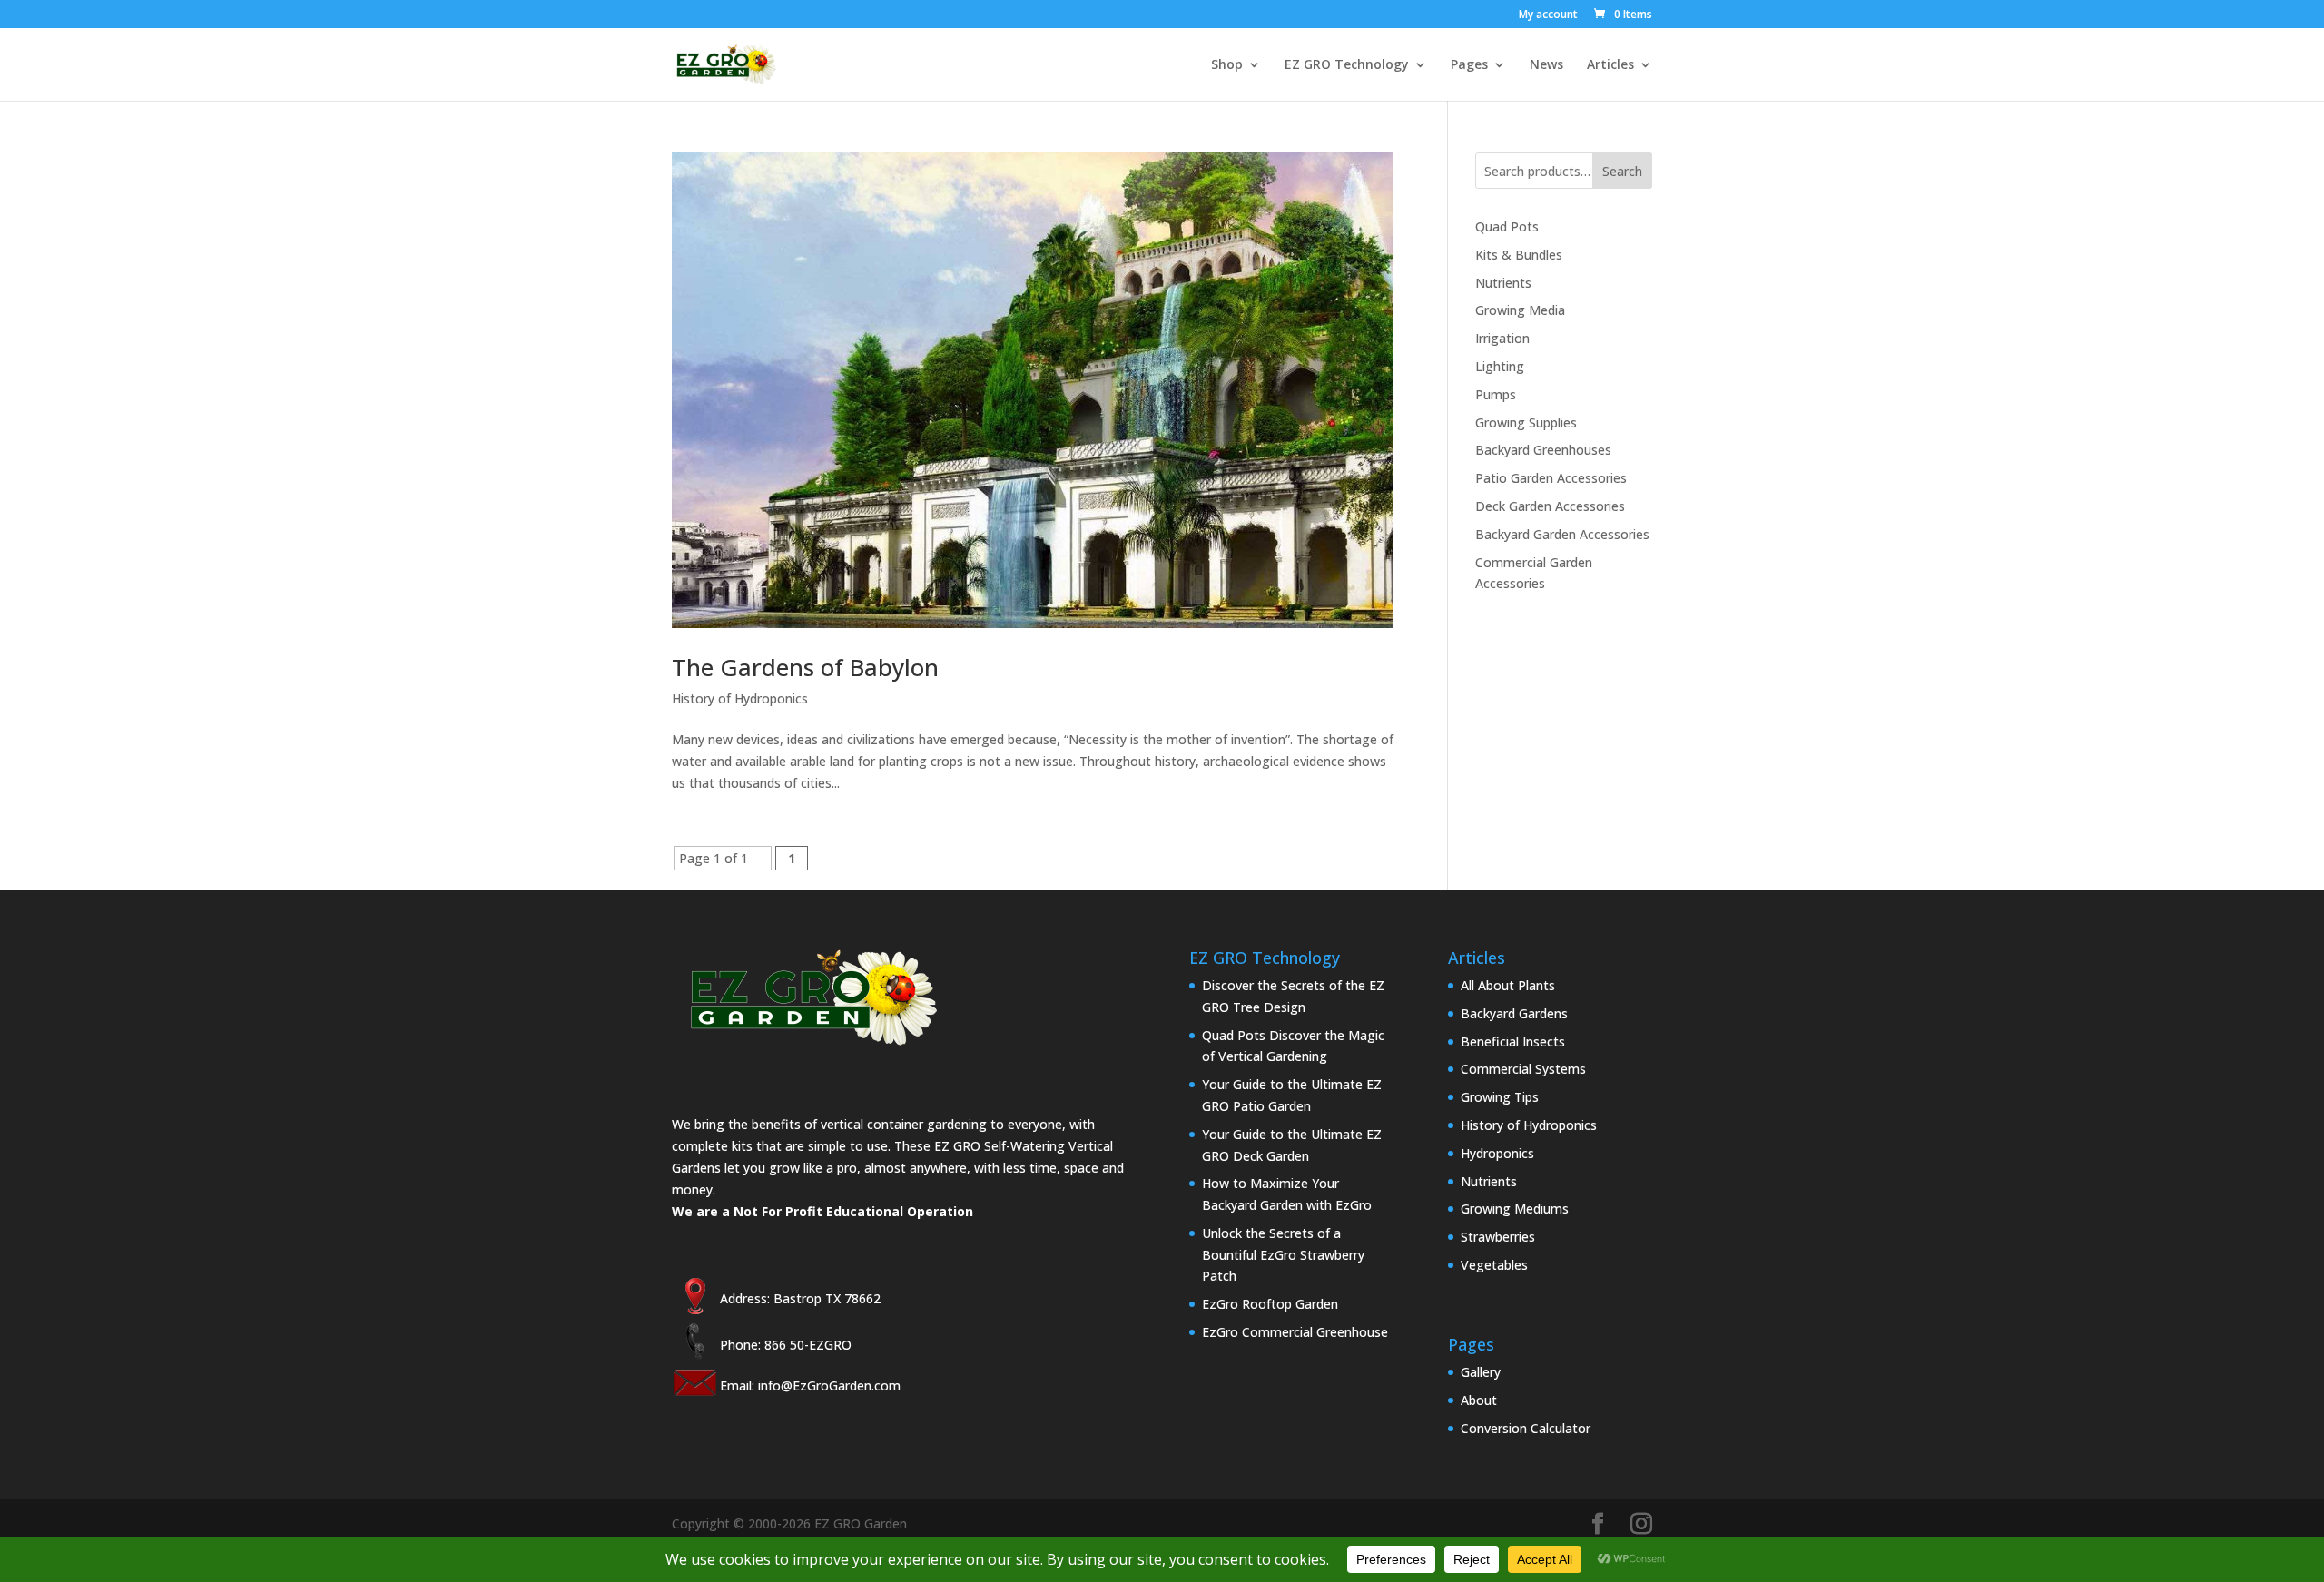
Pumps (1496, 394)
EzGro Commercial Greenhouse (1295, 1332)
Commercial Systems (1523, 1069)
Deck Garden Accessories (1550, 506)
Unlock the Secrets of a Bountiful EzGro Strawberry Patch (1283, 1255)
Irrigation (1502, 338)
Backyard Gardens (1514, 1013)
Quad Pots (1507, 226)
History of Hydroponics (740, 698)
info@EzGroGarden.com (829, 1385)
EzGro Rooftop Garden (1270, 1304)
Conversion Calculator (1526, 1428)
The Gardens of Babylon (805, 667)
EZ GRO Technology (1347, 65)
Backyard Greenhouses (1543, 450)
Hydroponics (1497, 1153)
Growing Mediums (1515, 1209)
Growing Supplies (1526, 423)
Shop (1227, 65)
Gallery (1481, 1372)
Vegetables (1494, 1265)
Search (1622, 171)
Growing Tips (1500, 1097)
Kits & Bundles (1519, 255)
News (1546, 65)
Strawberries (1498, 1237)
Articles (1610, 65)
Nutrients (1503, 283)
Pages (1469, 65)
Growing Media (1520, 310)
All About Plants (1508, 985)
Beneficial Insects (1513, 1042)
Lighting (1500, 366)
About (1479, 1400)
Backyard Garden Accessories (1562, 534)
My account (1548, 15)
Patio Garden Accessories (1551, 478)
